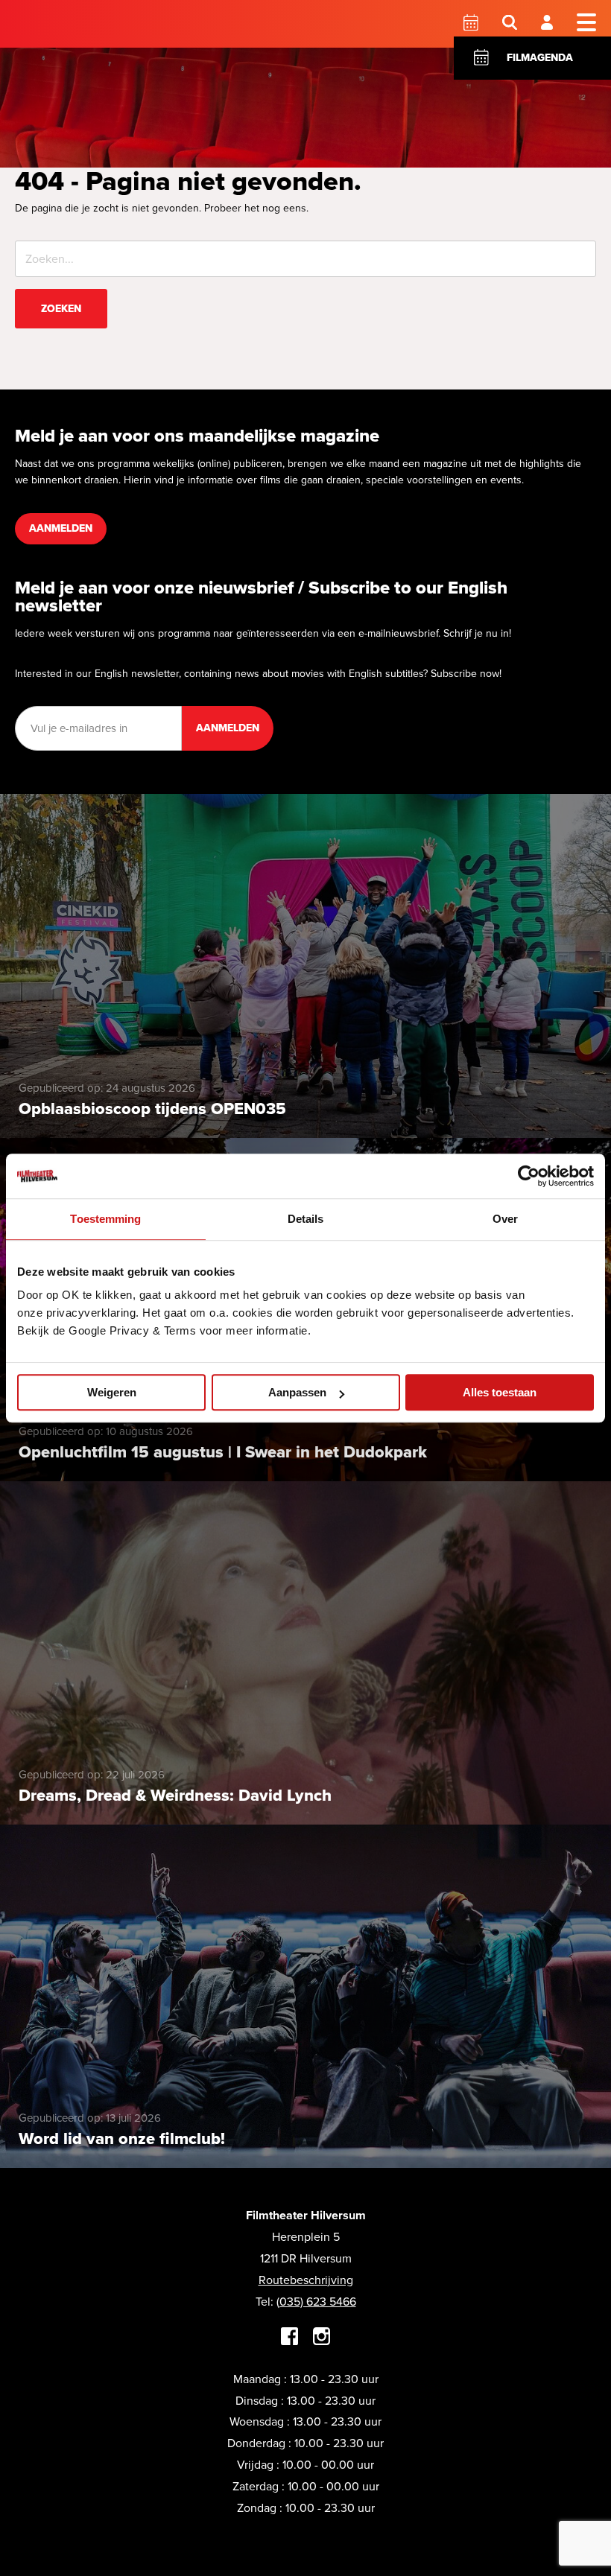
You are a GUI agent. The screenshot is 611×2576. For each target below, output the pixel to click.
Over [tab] (505, 1219)
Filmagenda (540, 58)
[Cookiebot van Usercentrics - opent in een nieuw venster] (529, 1176)
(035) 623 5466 (316, 2302)
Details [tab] (306, 1219)
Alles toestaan (500, 1392)
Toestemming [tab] (105, 1219)
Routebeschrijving (306, 2280)
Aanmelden (61, 528)
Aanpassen (297, 1392)
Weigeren (112, 1392)
